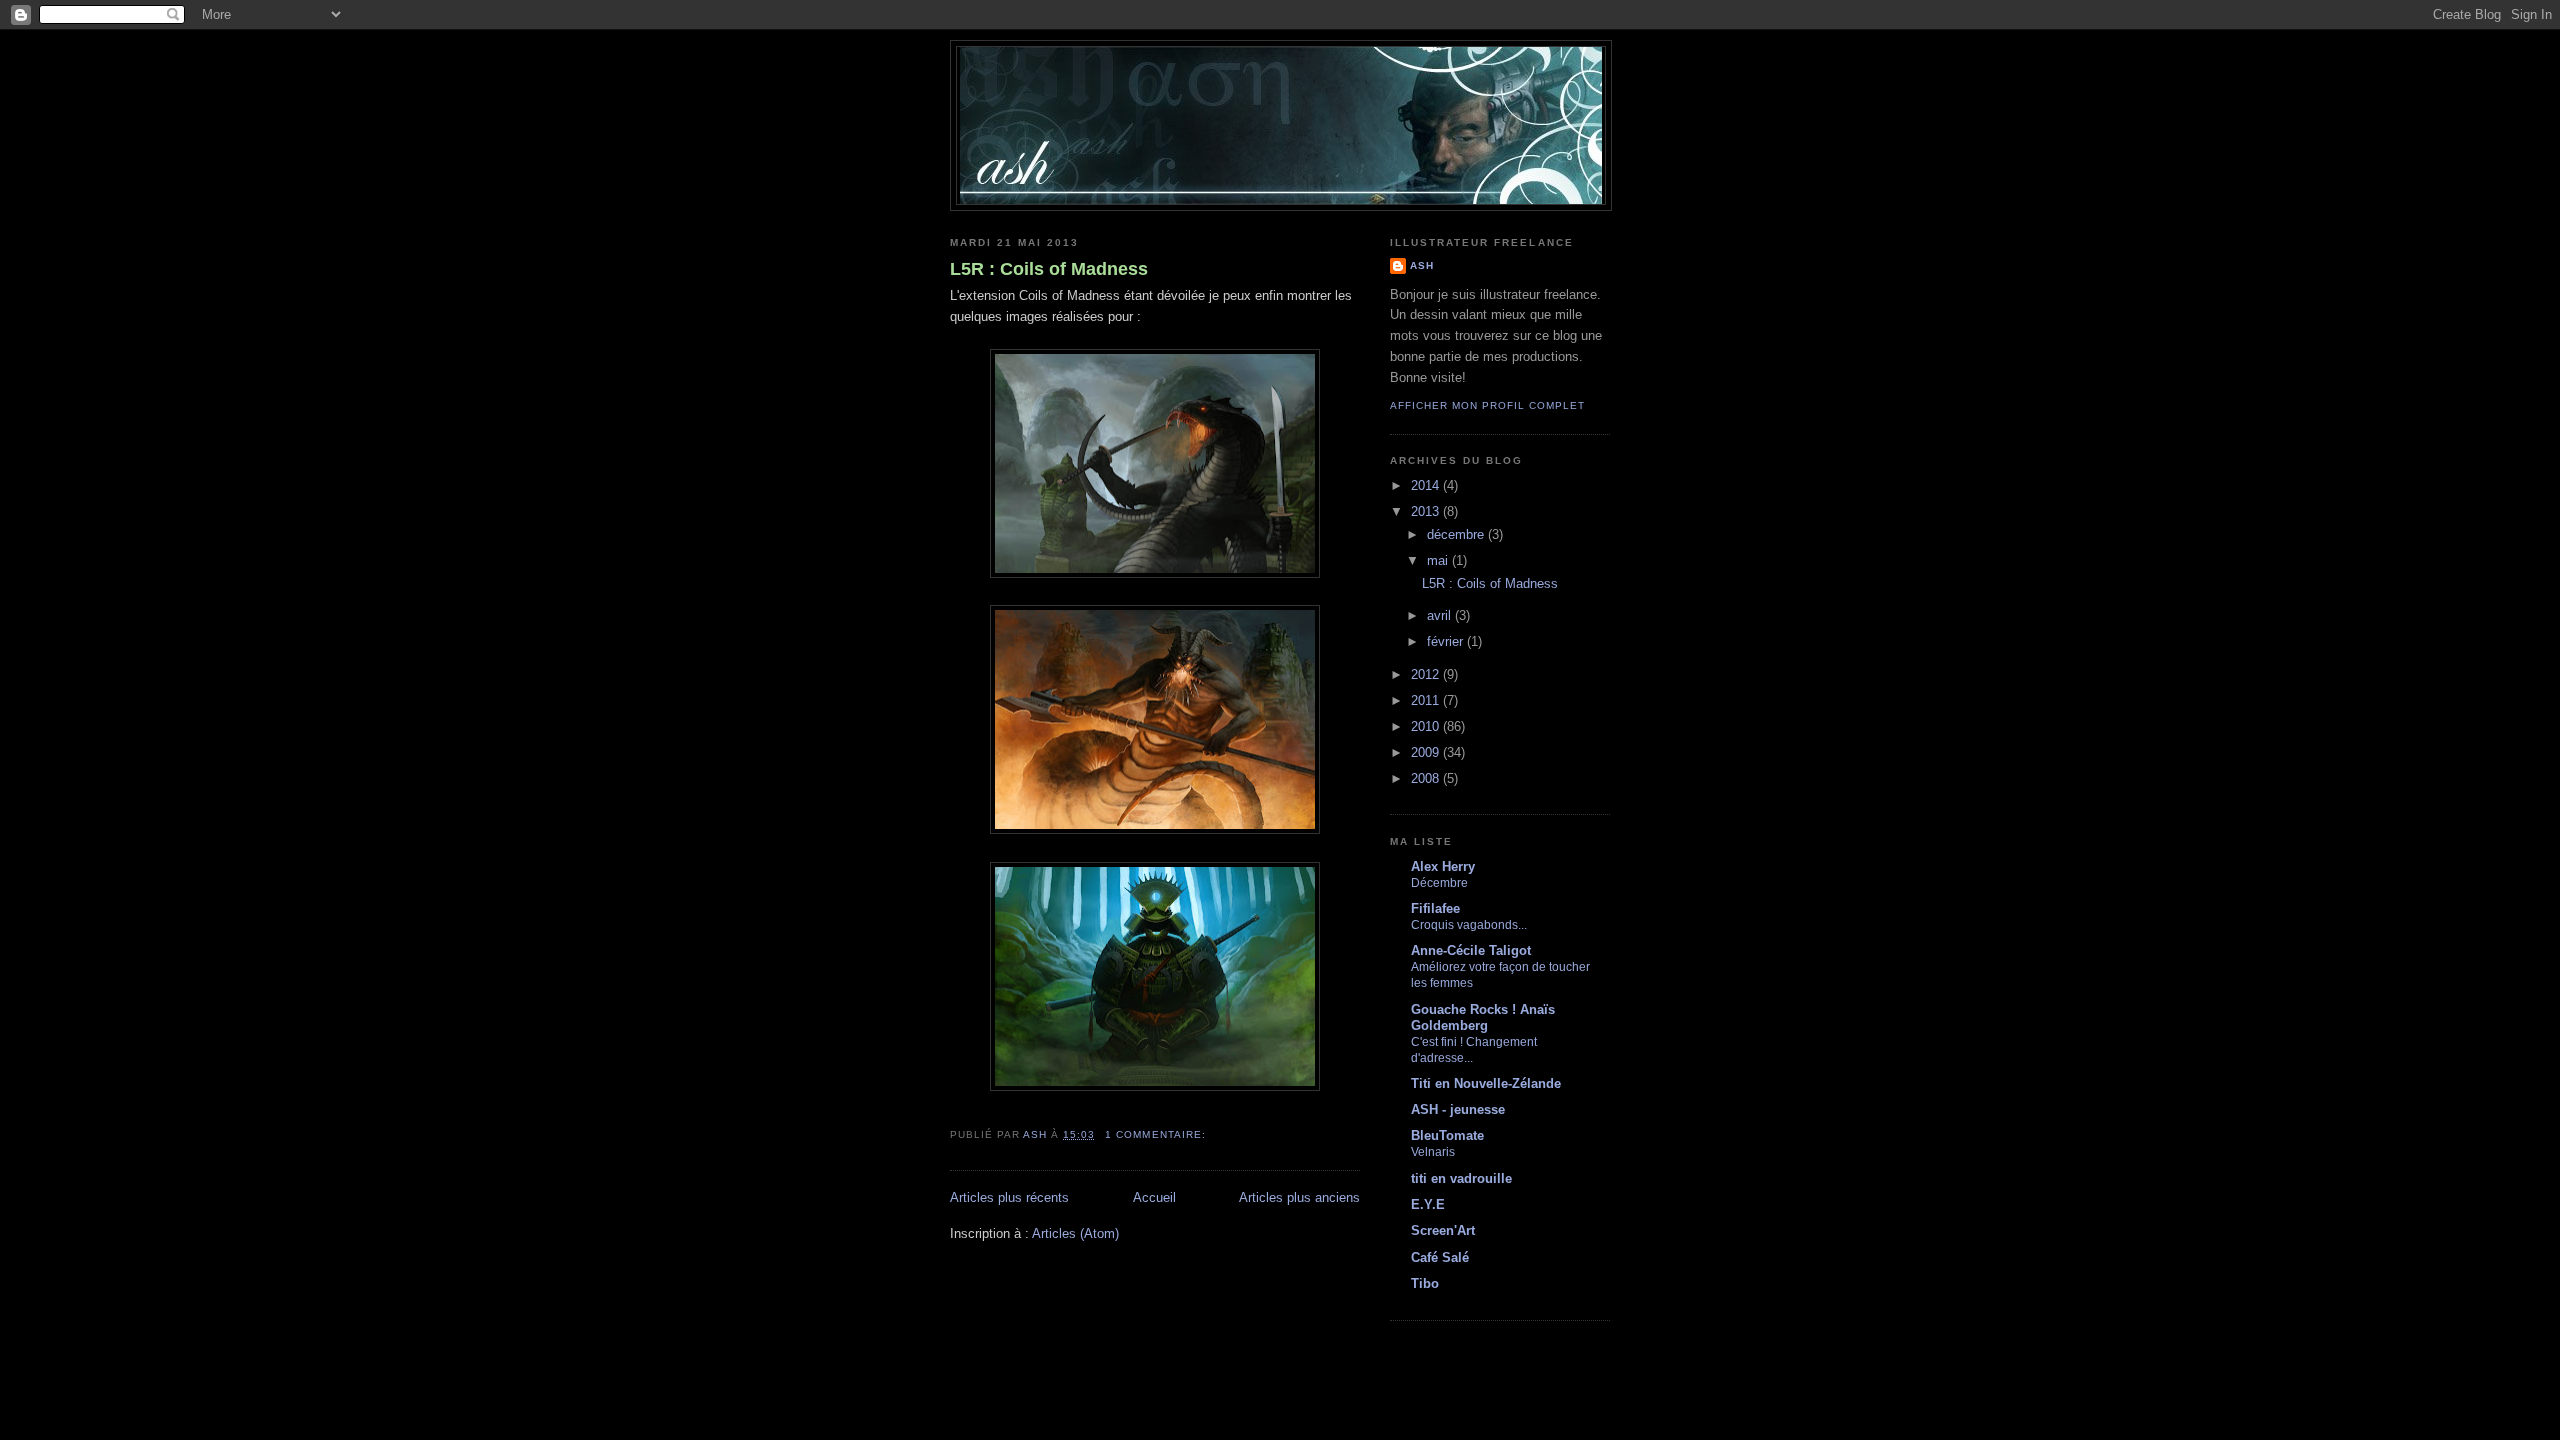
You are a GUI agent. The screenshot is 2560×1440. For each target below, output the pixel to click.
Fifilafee (1435, 908)
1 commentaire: (1157, 1134)
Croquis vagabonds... (1469, 925)
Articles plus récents (1009, 1197)
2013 (1427, 511)
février (1447, 641)
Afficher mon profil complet (1487, 405)
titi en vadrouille (1461, 1178)
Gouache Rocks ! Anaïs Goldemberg (1483, 1017)
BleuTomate (1447, 1135)
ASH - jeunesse (1458, 1109)
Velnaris (1433, 1152)
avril (1441, 615)
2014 (1427, 485)
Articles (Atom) (1075, 1233)
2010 (1427, 726)
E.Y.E (1428, 1204)
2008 (1427, 778)
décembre (1457, 534)
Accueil (1154, 1197)
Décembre (1439, 883)
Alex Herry (1443, 866)
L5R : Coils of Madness (1049, 269)
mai (1439, 560)
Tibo (1425, 1283)
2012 (1427, 674)
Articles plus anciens (1299, 1197)
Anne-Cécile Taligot (1471, 950)
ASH (1422, 265)
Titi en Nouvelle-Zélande (1486, 1083)
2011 (1427, 700)
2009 (1427, 752)
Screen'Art (1443, 1230)
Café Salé (1440, 1257)
